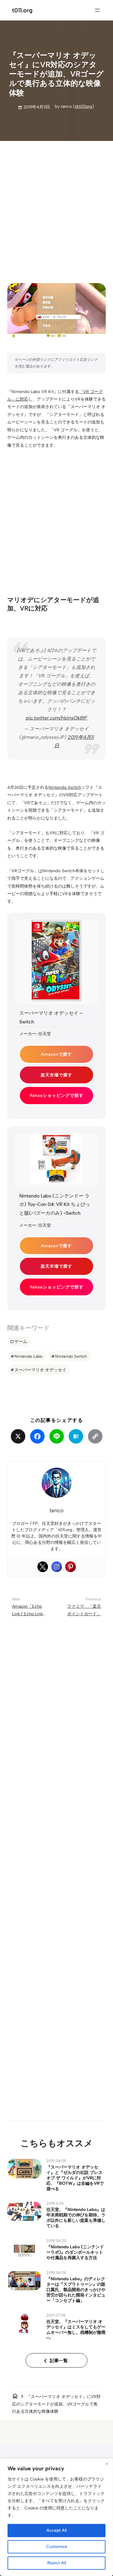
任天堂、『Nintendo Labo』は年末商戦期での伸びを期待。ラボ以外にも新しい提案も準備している (76, 2218)
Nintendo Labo (28, 1356)
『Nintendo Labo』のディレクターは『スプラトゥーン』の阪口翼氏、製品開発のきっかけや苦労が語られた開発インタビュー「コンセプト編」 (76, 2290)
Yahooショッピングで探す (56, 1095)
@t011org (83, 106)
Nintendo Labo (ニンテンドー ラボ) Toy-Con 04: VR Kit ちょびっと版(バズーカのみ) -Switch (55, 1205)
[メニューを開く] (97, 10)
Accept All (56, 2530)
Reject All (57, 2563)
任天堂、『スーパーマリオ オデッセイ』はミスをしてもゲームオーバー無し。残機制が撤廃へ (76, 2330)
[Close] (107, 2464)
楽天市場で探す (56, 1075)
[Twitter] (43, 1567)
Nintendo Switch (65, 787)
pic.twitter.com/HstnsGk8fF (56, 718)
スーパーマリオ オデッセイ (40, 1370)
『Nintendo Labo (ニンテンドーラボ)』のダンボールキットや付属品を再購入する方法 (75, 2252)
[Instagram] (57, 1567)
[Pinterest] (71, 1567)
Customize (57, 2547)
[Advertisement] (56, 207)
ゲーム (21, 1341)
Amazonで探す (56, 1054)
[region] (56, 2517)
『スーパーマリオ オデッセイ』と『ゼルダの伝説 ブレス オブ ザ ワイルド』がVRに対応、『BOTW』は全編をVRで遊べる (75, 2178)
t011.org (22, 10)
